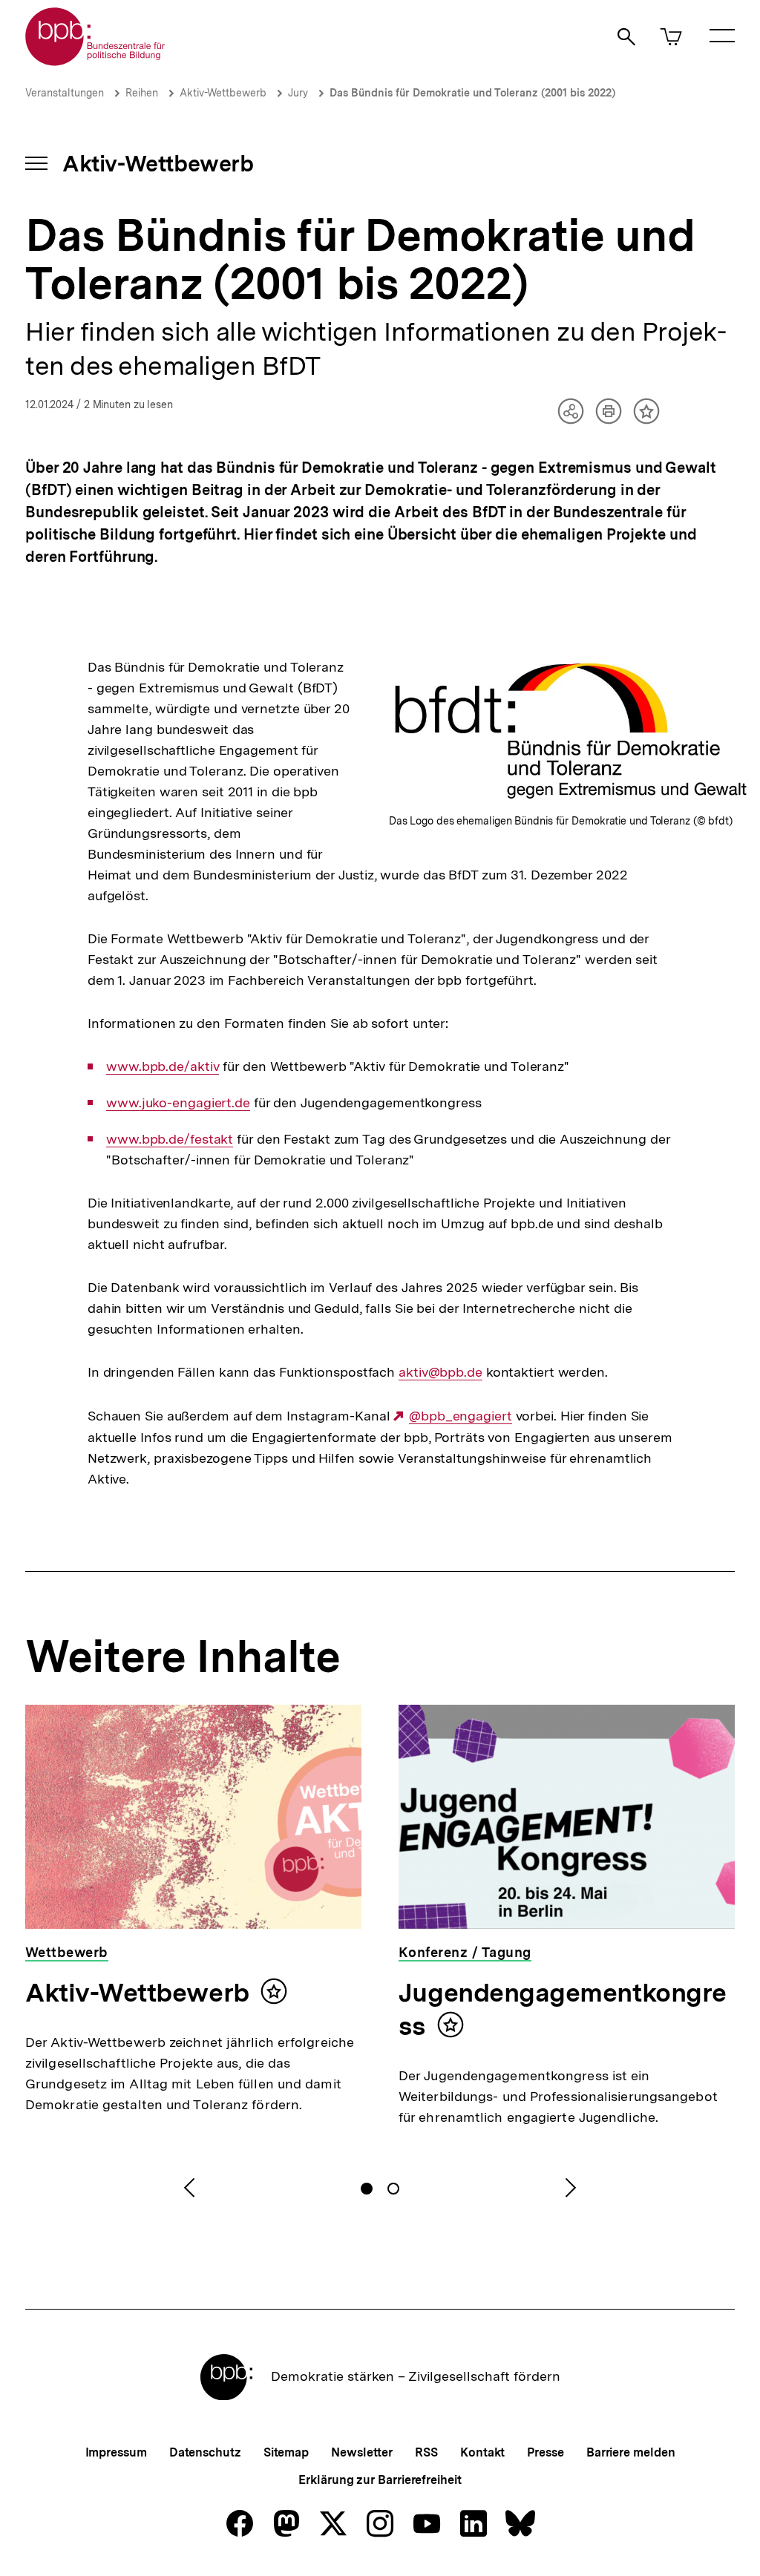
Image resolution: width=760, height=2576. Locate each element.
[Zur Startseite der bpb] (96, 61)
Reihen (142, 93)
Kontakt (482, 2452)
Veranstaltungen (65, 93)
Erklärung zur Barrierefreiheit (380, 2480)
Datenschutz (205, 2452)
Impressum (116, 2452)
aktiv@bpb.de (440, 1372)
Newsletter (362, 2452)
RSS (426, 2452)
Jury (298, 93)
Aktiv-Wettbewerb (223, 93)
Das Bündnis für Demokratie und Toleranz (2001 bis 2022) (472, 93)
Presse (545, 2452)
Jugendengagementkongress (563, 2009)
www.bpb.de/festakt (170, 1139)
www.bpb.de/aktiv (163, 1066)
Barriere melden (631, 2452)
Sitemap (286, 2452)
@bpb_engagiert (460, 1416)
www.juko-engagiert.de (178, 1103)
